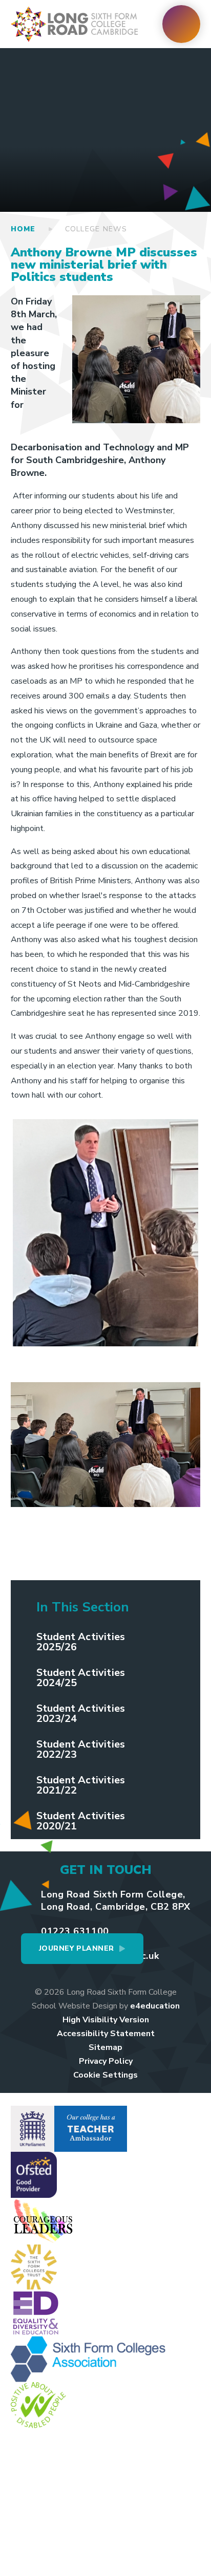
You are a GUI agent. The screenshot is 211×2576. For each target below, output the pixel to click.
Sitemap (105, 2047)
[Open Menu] (181, 24)
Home (23, 229)
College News (96, 229)
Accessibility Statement (106, 2034)
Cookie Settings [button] (105, 2075)
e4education (155, 2006)
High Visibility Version (106, 2020)
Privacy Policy (106, 2061)
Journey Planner (77, 1948)
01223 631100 (75, 1931)
